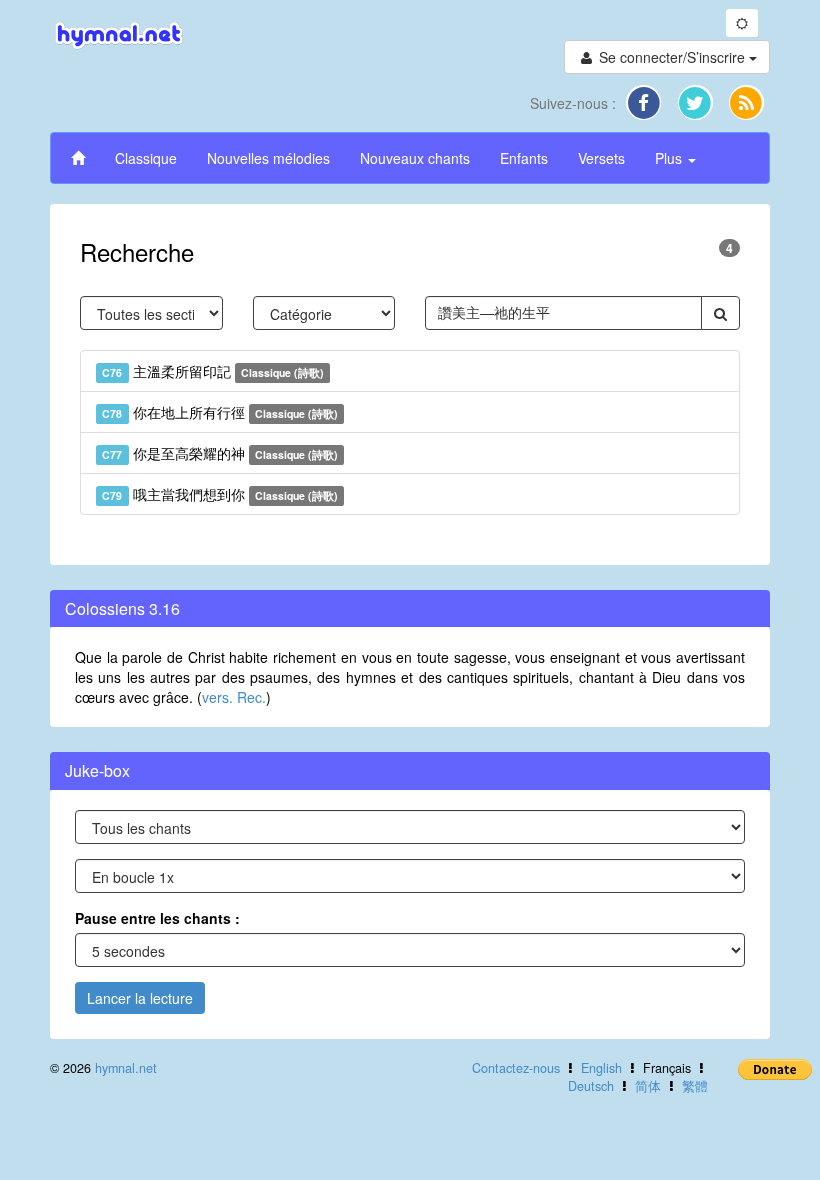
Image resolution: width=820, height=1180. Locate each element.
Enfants (524, 158)
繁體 (695, 1086)
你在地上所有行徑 (220, 412)
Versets (601, 158)
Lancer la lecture (140, 998)
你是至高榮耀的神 (220, 453)
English (601, 1068)
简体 (648, 1086)
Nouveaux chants (415, 158)
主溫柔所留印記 (213, 371)
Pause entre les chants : (157, 918)
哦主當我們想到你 (220, 494)
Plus (670, 158)
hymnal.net (126, 1068)
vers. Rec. (234, 697)
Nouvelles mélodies (268, 158)
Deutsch (591, 1086)
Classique (146, 158)
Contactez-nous (516, 1068)
